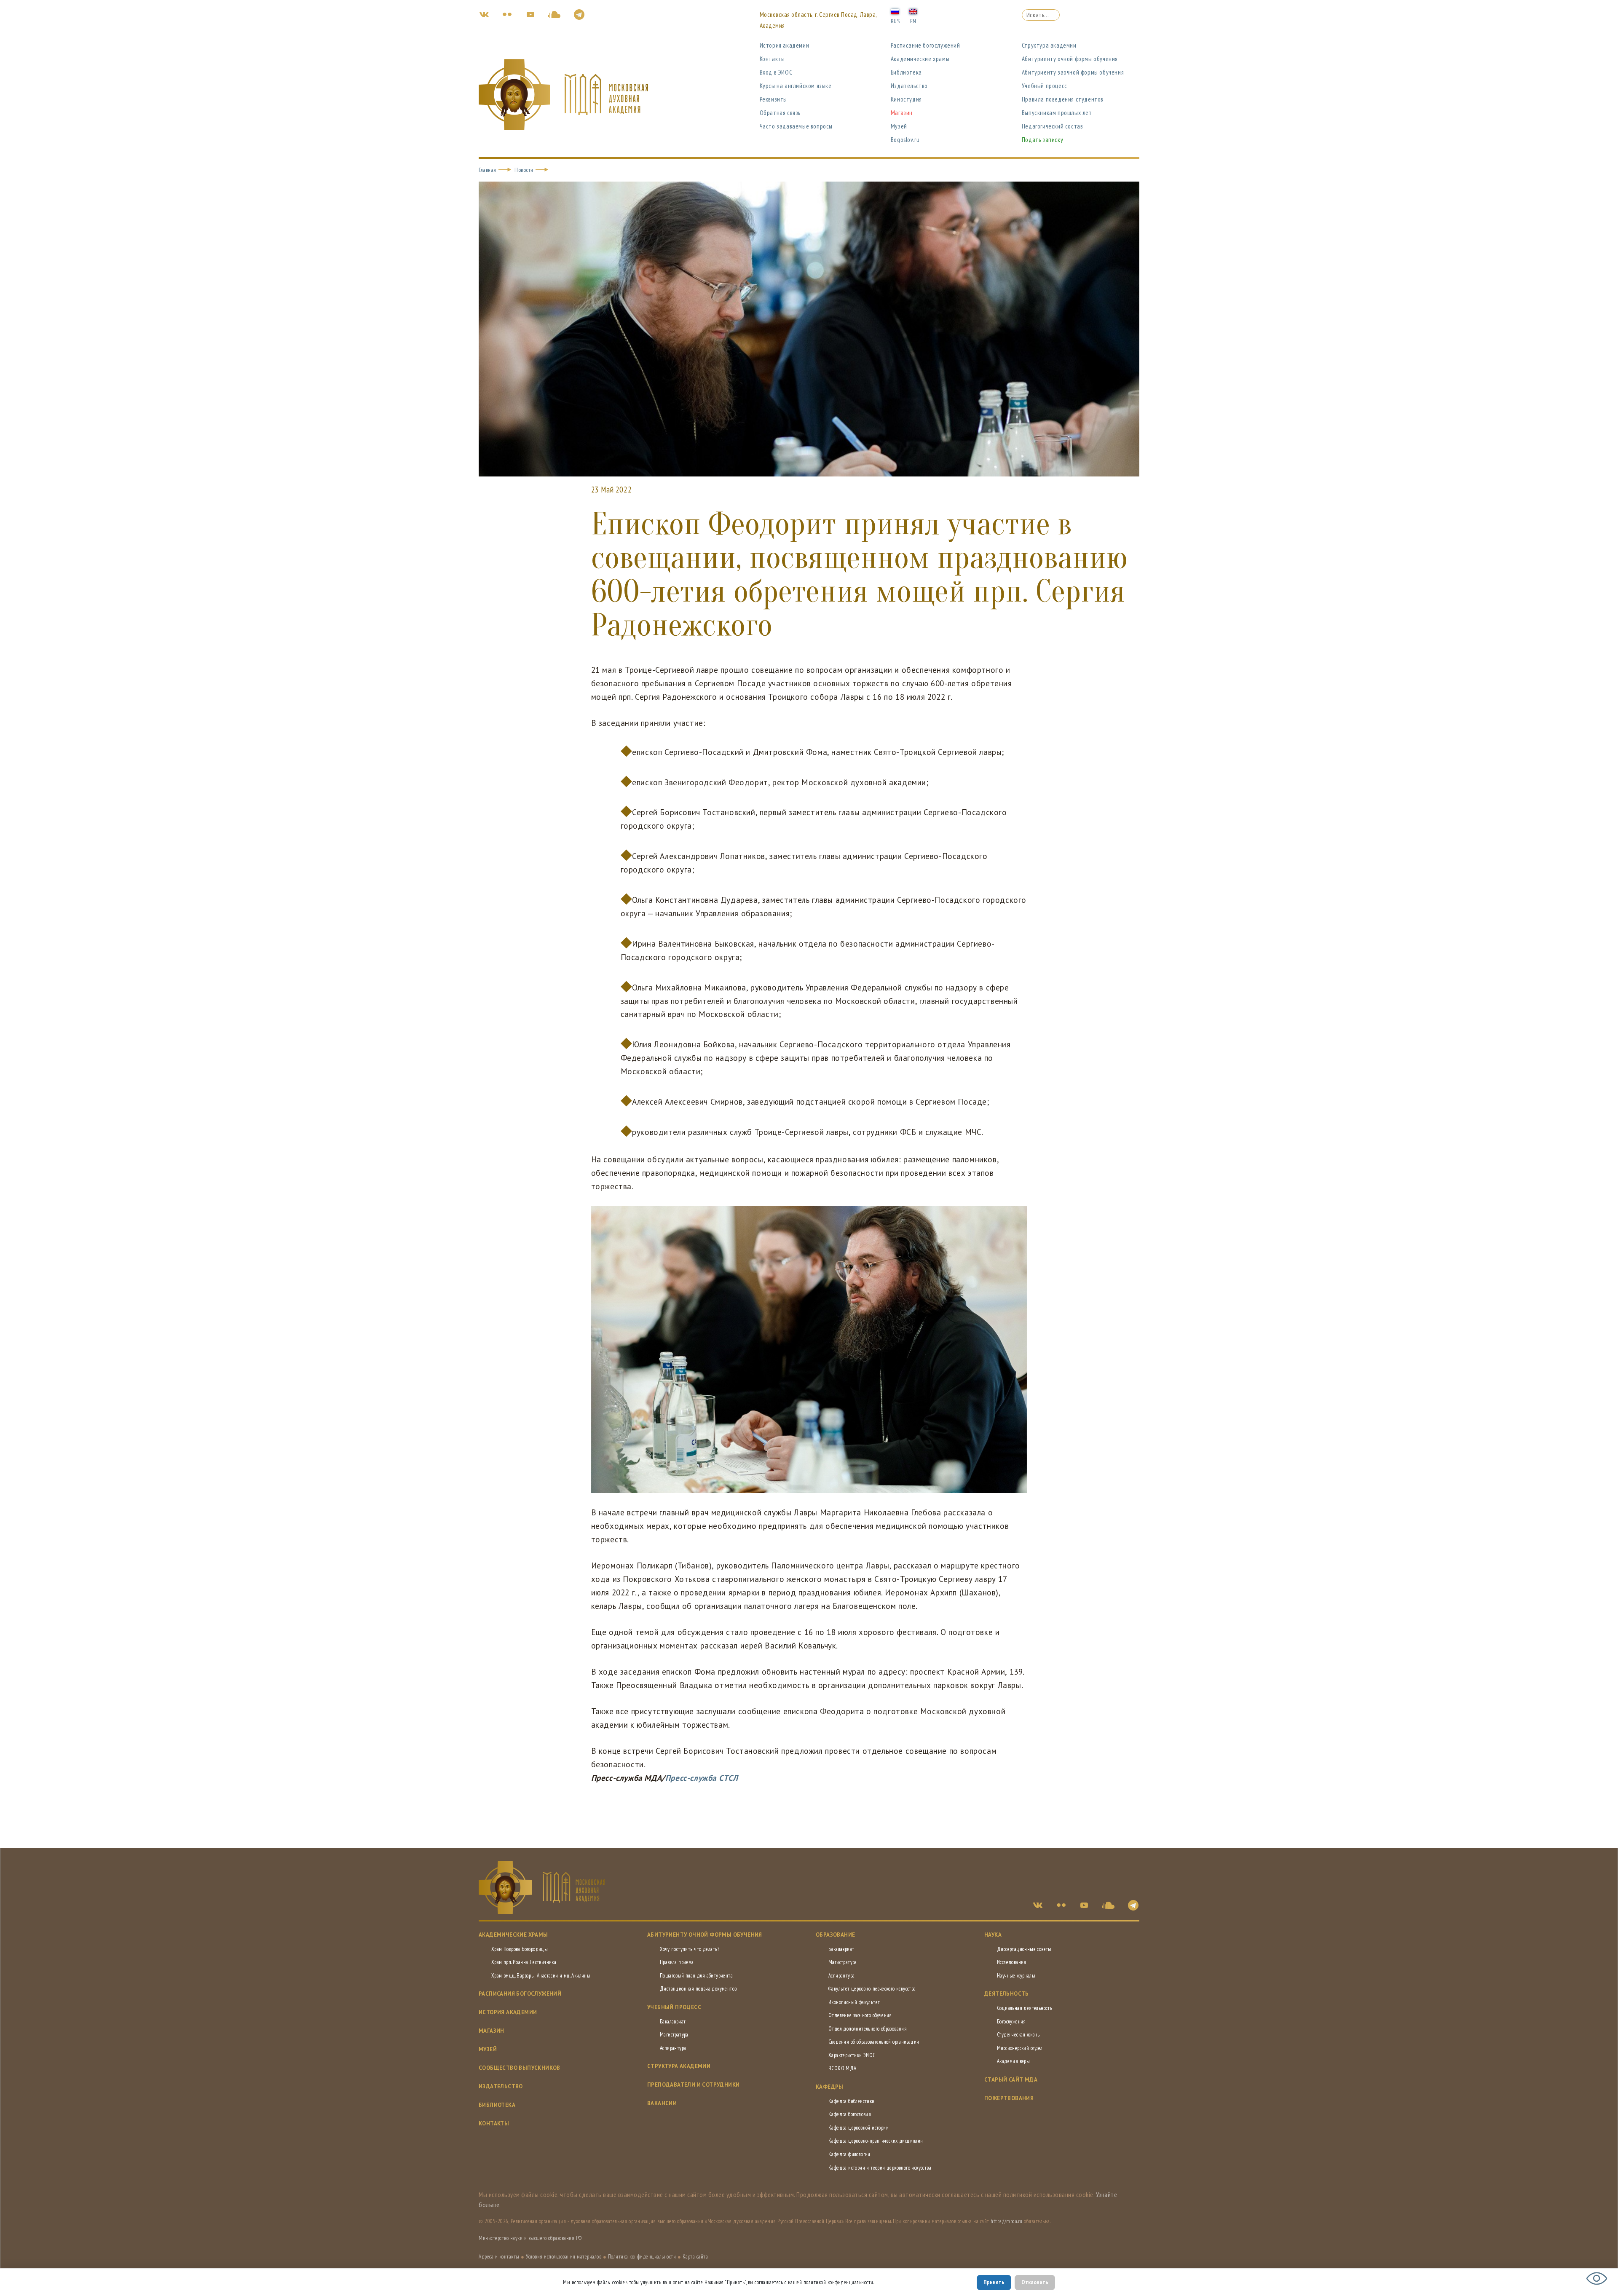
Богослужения (1011, 2022)
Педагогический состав (1053, 126)
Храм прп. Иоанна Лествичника (524, 1962)
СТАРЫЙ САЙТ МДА (1011, 2080)
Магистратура (674, 2035)
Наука (993, 1935)
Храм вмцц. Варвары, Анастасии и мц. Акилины (541, 1976)
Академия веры (1013, 2061)
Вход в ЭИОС (776, 72)
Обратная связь (780, 113)
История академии (785, 45)
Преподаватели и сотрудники (693, 2085)
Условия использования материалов (564, 2257)
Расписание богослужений (926, 45)
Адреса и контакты (499, 2257)
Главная (488, 170)
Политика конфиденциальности (642, 2257)
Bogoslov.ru (905, 140)
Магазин (902, 113)
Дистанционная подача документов (698, 1989)
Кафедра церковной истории (859, 2128)
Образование (835, 1935)
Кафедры (830, 2087)
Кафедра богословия (850, 2114)
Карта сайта (695, 2257)
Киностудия (906, 99)
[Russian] (895, 11)
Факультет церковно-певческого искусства (872, 1989)
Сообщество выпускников (520, 2068)
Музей (899, 126)
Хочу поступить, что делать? (690, 1949)
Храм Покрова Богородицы (520, 1949)
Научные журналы (1016, 1976)
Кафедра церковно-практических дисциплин (876, 2141)
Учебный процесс (1045, 86)
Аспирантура (673, 2048)
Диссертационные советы (1024, 1949)
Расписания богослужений (520, 1994)
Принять (994, 2282)
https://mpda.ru (1007, 2221)
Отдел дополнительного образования (868, 2029)
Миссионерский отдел (1020, 2048)
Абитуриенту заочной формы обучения (1073, 72)
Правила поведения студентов (1063, 99)
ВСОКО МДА (842, 2068)
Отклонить (1035, 2282)
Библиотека (906, 72)
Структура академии (1049, 45)
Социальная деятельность (1025, 2008)
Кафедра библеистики (852, 2101)
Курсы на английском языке (796, 86)
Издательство (909, 86)
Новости (524, 170)
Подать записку (1042, 140)
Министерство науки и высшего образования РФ (530, 2238)
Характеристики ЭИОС (852, 2055)
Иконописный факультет (854, 2002)
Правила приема (677, 1962)
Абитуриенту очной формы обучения (1070, 59)
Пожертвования (1009, 2098)
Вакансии (662, 2103)
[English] (913, 11)
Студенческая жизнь (1018, 2035)
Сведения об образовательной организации (874, 2042)
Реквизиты (773, 99)
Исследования (1012, 1962)
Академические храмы (920, 59)
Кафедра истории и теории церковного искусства (880, 2168)
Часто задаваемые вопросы (796, 126)
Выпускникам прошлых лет (1057, 113)
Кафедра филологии (849, 2154)
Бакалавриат (673, 2022)
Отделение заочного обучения (860, 2015)
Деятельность (1007, 1994)
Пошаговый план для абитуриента (696, 1976)
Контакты (772, 59)
